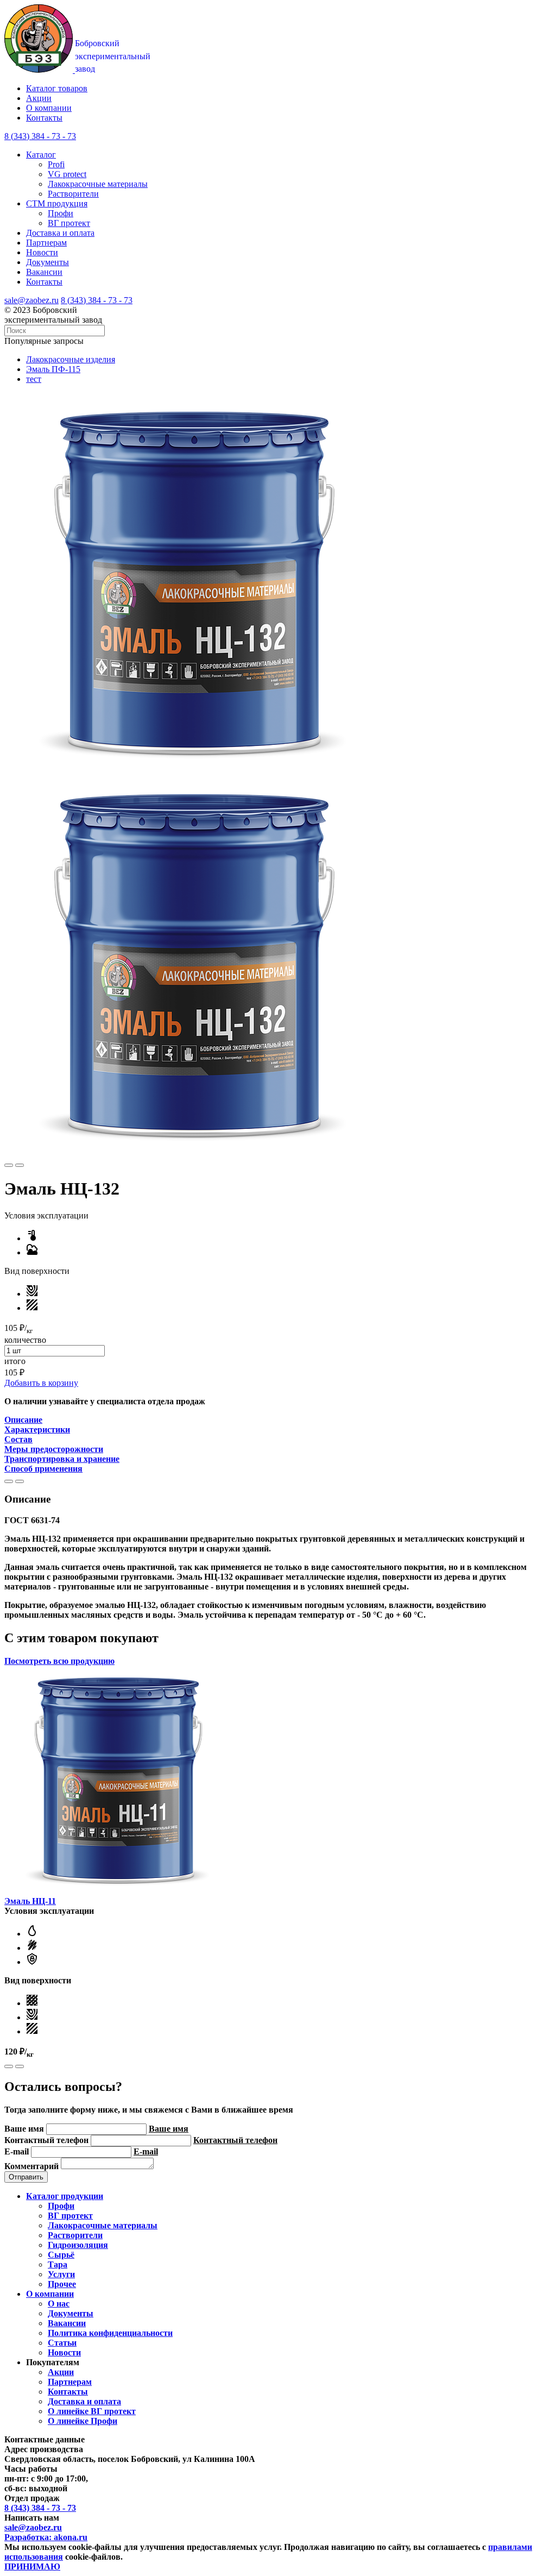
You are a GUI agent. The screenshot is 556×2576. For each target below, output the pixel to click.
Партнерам (46, 243)
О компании (49, 108)
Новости (42, 252)
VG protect (67, 174)
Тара (58, 2264)
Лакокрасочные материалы (98, 184)
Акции (39, 98)
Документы (48, 262)
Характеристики (37, 1430)
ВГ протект (69, 223)
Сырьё (61, 2255)
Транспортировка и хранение (62, 1459)
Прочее (62, 2284)
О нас (59, 2304)
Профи (61, 213)
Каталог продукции (65, 2196)
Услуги (61, 2274)
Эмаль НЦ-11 (30, 1901)
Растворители (73, 194)
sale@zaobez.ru (31, 300)
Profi (56, 164)
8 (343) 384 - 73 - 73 (97, 300)
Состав (18, 1439)
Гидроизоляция (78, 2245)
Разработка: (46, 2537)
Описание (23, 1420)
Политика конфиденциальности (110, 2333)
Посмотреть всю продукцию (59, 1661)
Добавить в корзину (41, 1383)
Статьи (62, 2343)
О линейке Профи (83, 2421)
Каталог (41, 155)
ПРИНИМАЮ (32, 2566)
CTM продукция (57, 203)
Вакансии (44, 272)
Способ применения (43, 1469)
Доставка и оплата (60, 233)
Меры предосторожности (54, 1449)
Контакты (44, 118)
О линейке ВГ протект (92, 2411)
